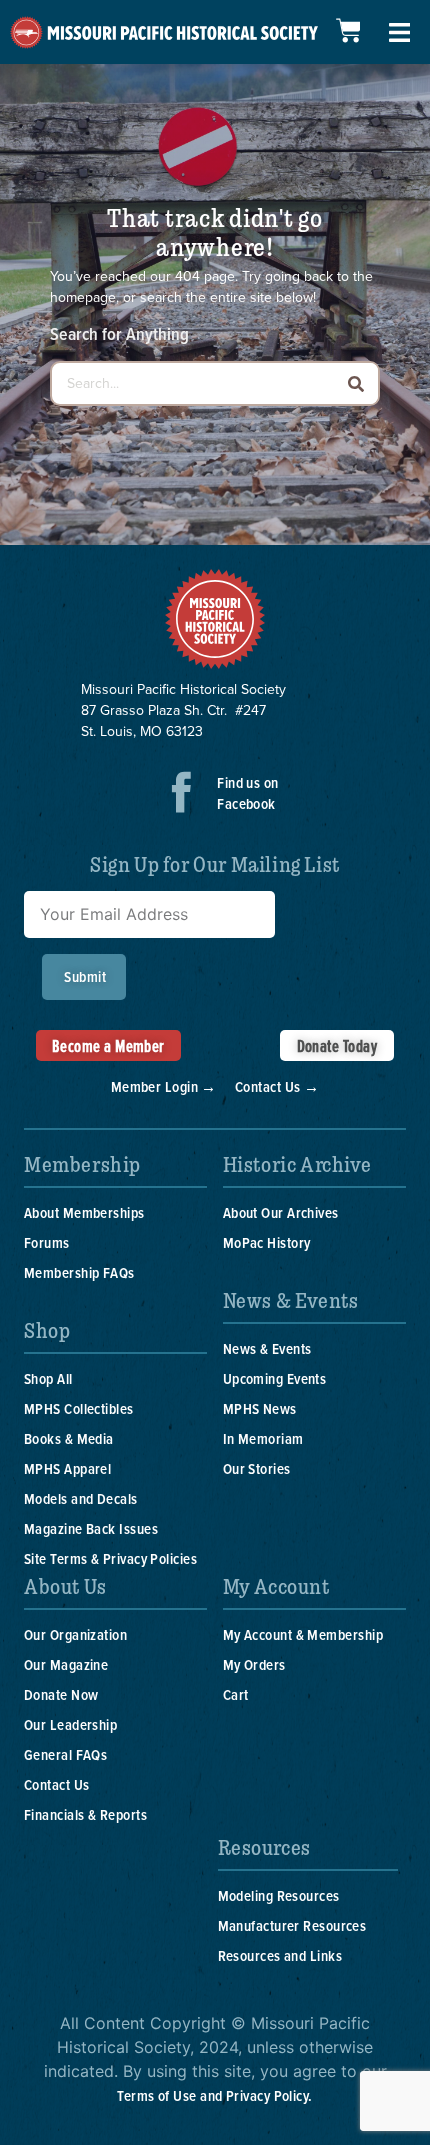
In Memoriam (263, 1438)
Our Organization (75, 1634)
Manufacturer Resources (292, 1925)
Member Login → (164, 1086)
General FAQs (65, 1754)
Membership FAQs (79, 1272)
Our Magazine (66, 1664)
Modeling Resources (279, 1895)
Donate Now (61, 1694)
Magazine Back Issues (91, 1528)
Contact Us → (277, 1086)
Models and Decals (81, 1498)
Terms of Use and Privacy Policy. (214, 2095)
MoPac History (267, 1242)
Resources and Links (280, 1955)
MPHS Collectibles (79, 1408)
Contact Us (57, 1784)
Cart (236, 1694)
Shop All (48, 1378)
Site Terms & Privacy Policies (110, 1558)
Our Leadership (70, 1724)
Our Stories (257, 1468)
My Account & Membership (303, 1634)
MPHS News (260, 1408)
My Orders (254, 1664)
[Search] (355, 383)
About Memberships (84, 1212)
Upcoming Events (275, 1378)
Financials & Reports (85, 1814)
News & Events (267, 1348)
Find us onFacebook (248, 793)
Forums (47, 1242)
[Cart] (348, 30)
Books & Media (69, 1438)
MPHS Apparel (67, 1468)
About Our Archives (281, 1212)
